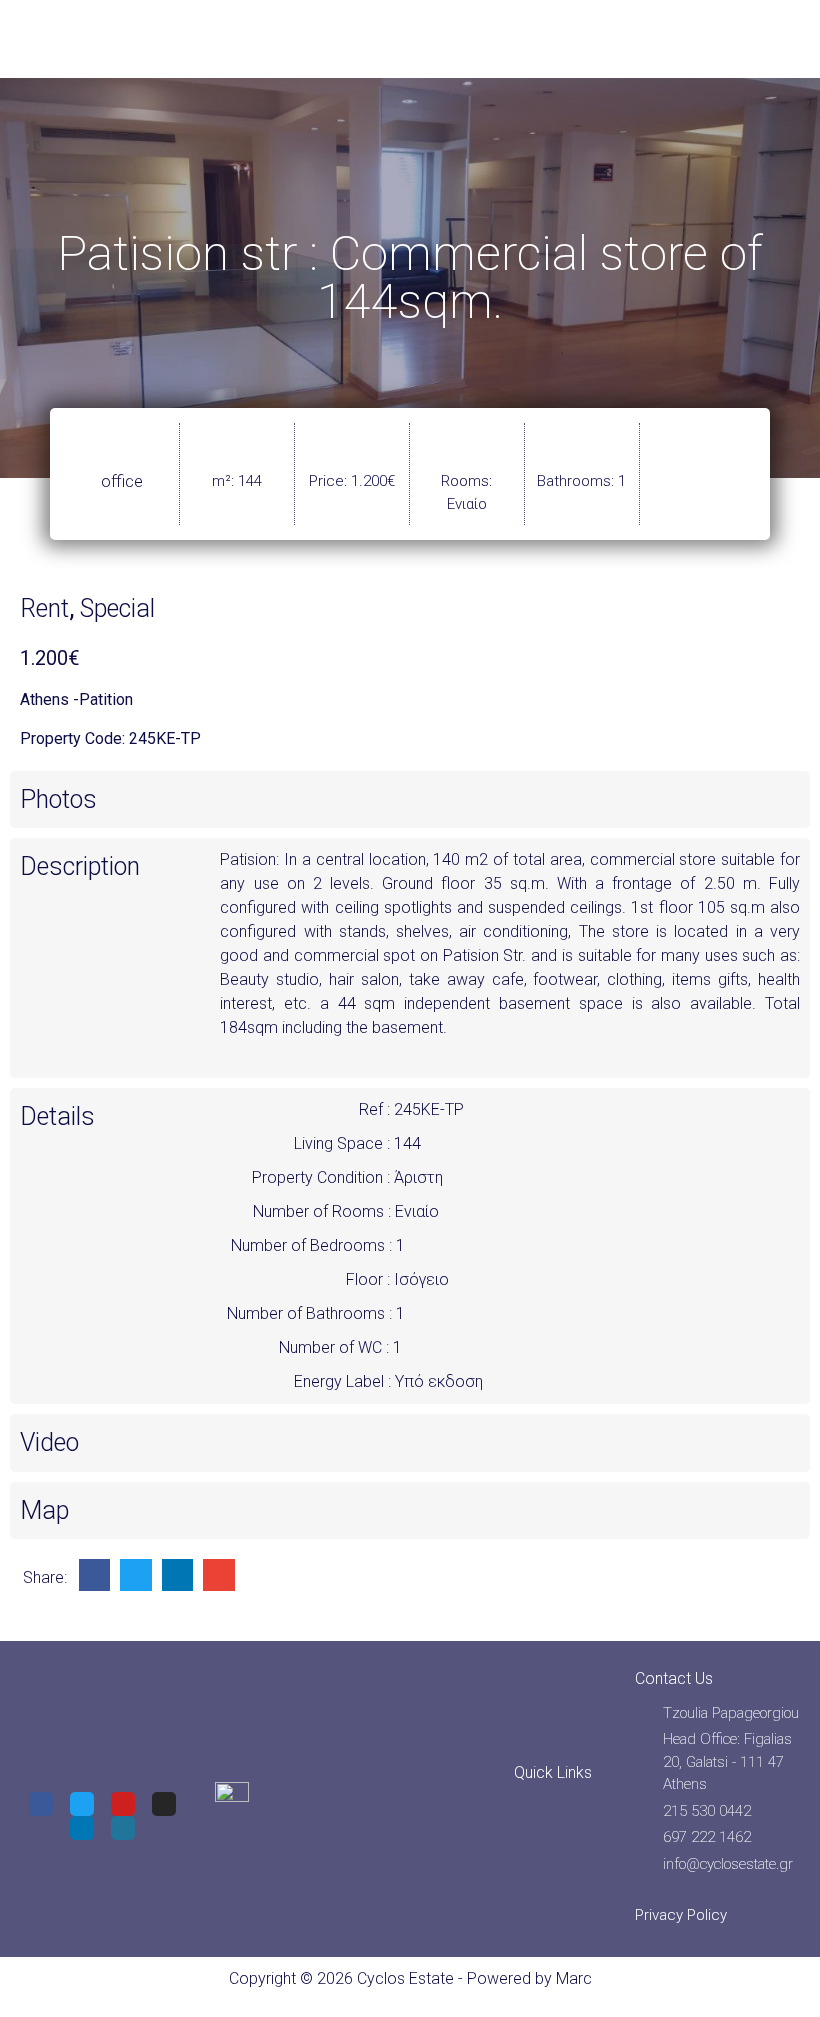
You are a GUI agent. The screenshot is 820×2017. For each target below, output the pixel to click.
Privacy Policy (681, 1915)
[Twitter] (82, 1804)
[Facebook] (41, 1804)
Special (117, 608)
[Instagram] (164, 1804)
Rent (44, 608)
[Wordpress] (123, 1828)
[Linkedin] (82, 1828)
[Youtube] (123, 1804)
